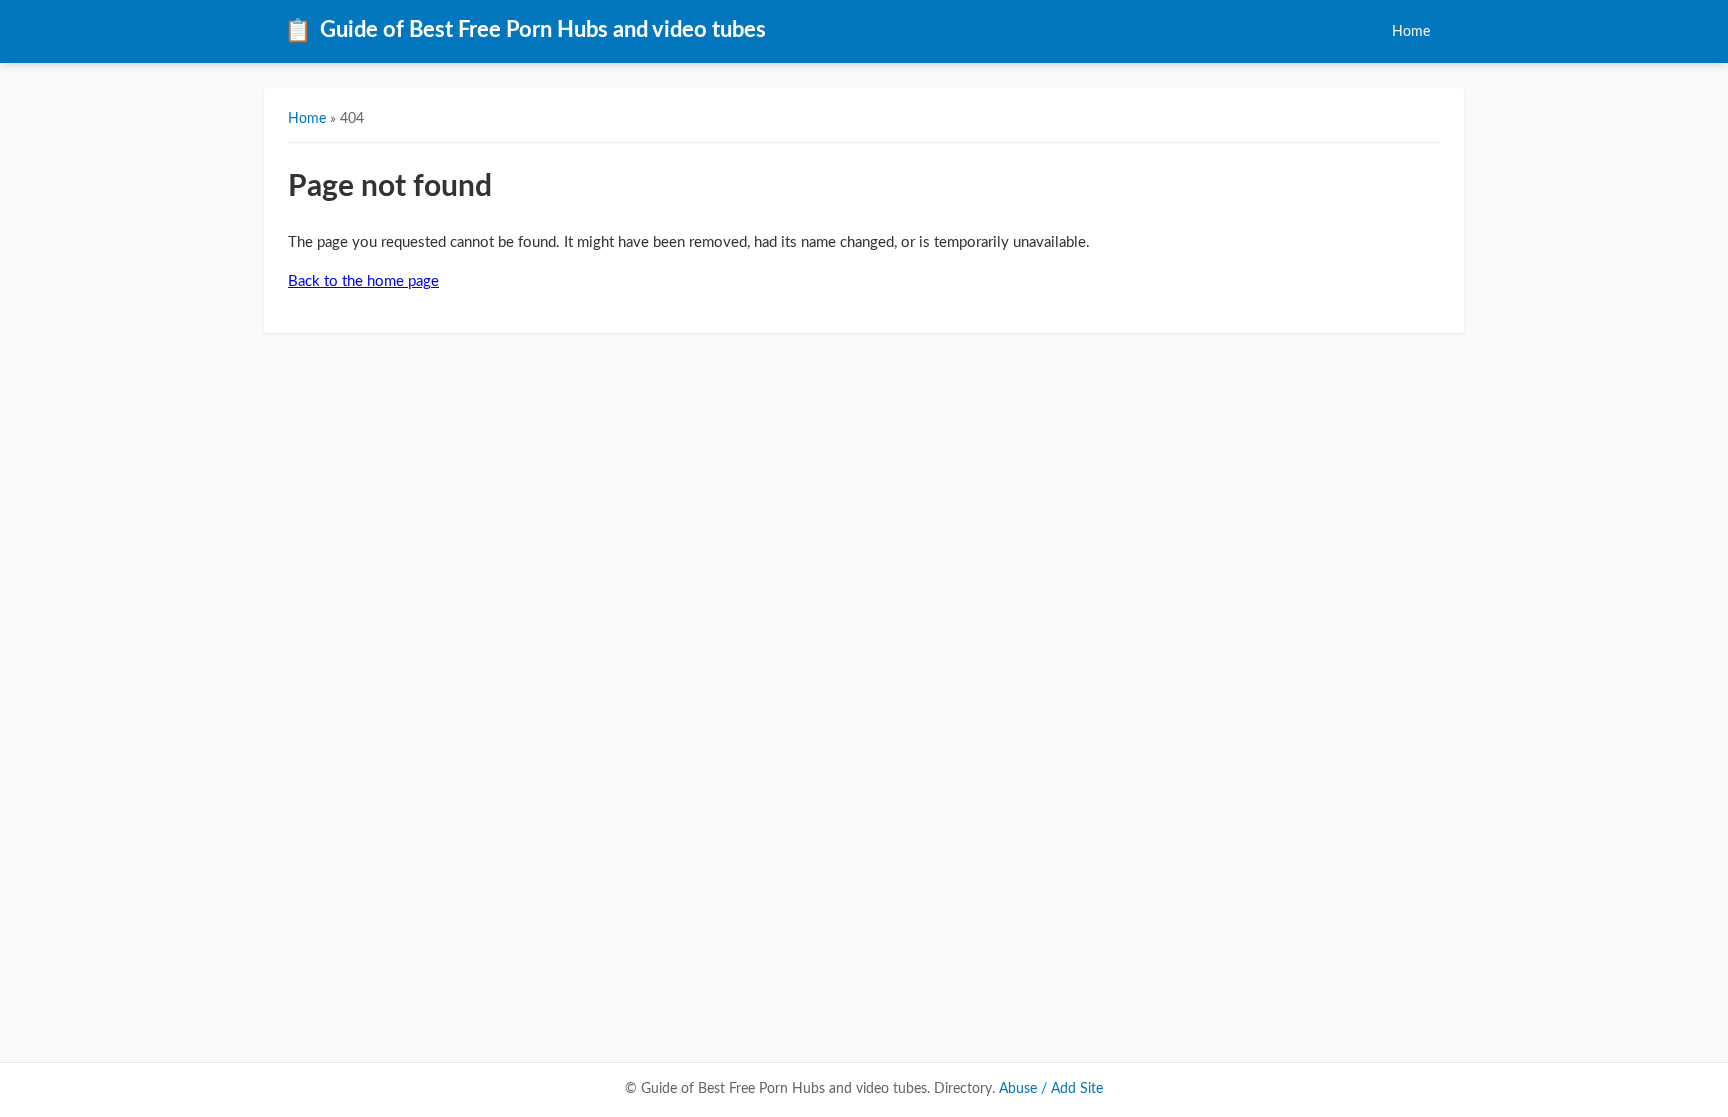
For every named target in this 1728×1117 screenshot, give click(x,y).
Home (1411, 31)
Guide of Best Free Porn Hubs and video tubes (525, 31)
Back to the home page (363, 281)
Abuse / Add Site (1051, 1089)
